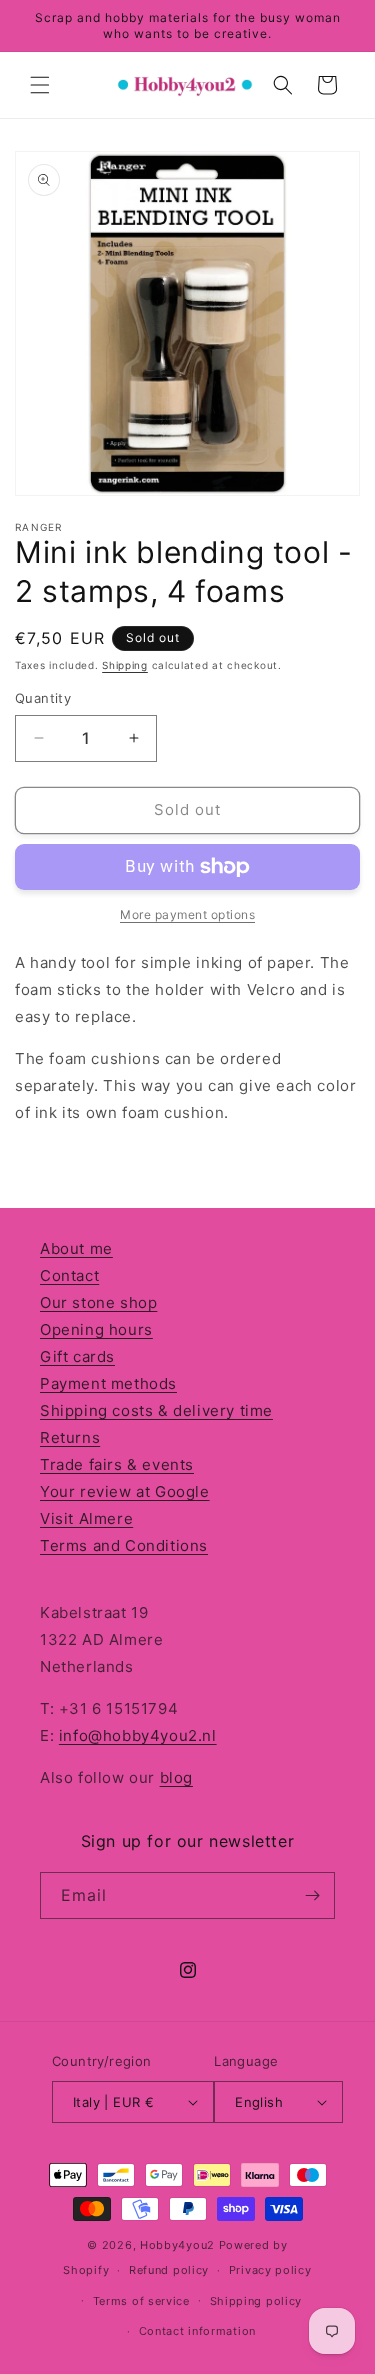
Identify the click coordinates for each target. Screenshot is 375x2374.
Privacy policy (270, 2270)
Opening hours (96, 1329)
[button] (40, 85)
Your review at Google (125, 1491)
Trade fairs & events (117, 1464)
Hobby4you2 (177, 2245)
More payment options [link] (187, 914)
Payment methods (108, 1383)
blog (176, 1777)
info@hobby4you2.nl (138, 1735)
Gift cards (77, 1356)
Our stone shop (98, 1302)
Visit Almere (86, 1518)
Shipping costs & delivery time (156, 1410)
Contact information (197, 2331)
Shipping (125, 665)
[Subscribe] (312, 1895)
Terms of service (141, 2301)
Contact (69, 1275)
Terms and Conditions (124, 1545)
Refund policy (169, 2270)
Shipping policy (256, 2301)
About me (76, 1248)
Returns (70, 1437)
